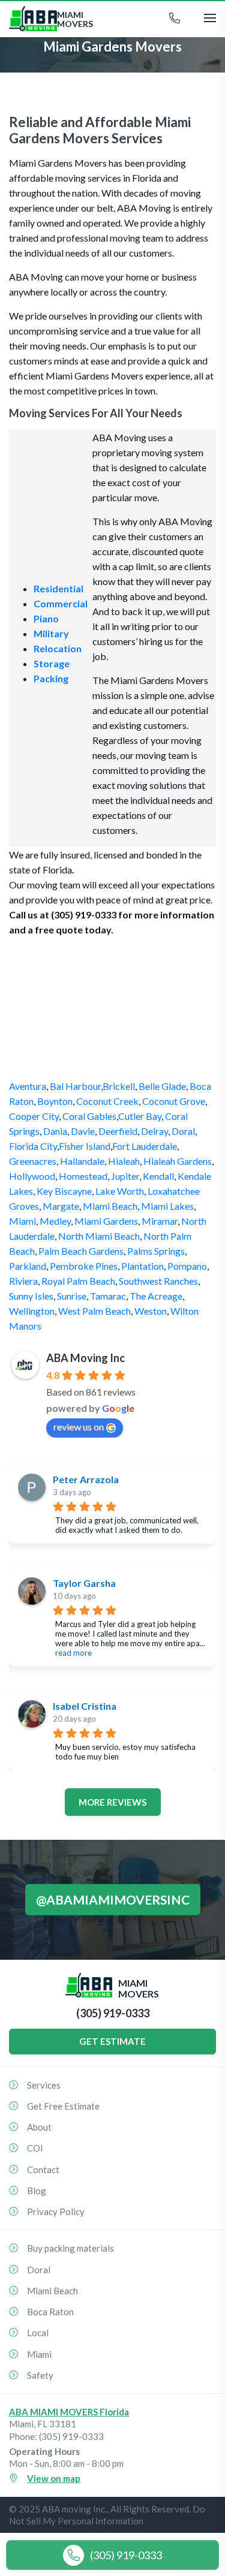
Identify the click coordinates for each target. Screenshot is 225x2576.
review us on (79, 1426)
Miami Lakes (167, 1206)
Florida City (33, 1146)
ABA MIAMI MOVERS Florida (69, 2412)
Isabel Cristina (85, 1706)
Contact (43, 2170)
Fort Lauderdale (145, 1146)
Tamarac (108, 1296)
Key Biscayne (64, 1191)
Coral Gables (89, 1116)
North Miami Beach (99, 1236)
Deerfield (118, 1131)
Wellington (32, 1311)
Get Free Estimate (63, 2106)
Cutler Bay (140, 1116)
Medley (55, 1221)
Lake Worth (120, 1191)
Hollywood (32, 1176)
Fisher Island (85, 1146)
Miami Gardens (106, 1221)
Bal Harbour (75, 1086)
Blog (37, 2191)
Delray (154, 1131)
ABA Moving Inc (85, 1358)
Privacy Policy (56, 2212)
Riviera (23, 1281)
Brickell (119, 1086)
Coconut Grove (174, 1101)
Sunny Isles (31, 1296)
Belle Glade (162, 1086)
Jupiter (125, 1176)
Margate (61, 1206)
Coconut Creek (107, 1101)
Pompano (187, 1266)
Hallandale (82, 1161)
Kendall (158, 1176)
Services (44, 2085)
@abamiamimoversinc (113, 1899)
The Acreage (156, 1296)
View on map (54, 2478)
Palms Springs (156, 1251)
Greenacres (33, 1161)
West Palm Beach (94, 1311)
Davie (83, 1131)
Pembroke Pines (84, 1266)
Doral (183, 1131)
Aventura (28, 1086)
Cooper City (34, 1116)
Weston (151, 1311)
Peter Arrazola (86, 1479)
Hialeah (124, 1161)
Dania (55, 1131)
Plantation (142, 1266)
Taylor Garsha (84, 1583)
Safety (40, 2375)
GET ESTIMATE (112, 2041)
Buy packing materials (70, 2248)
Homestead (83, 1176)
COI (35, 2148)
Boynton (55, 1101)
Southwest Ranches (158, 1281)
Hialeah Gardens (178, 1161)
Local (38, 2333)
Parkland (28, 1266)
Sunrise (72, 1296)
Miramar (160, 1221)
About (39, 2127)
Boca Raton (50, 2312)
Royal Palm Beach (78, 1281)
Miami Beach (110, 1206)
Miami (22, 1221)
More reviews (112, 1802)
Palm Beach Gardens (81, 1251)
